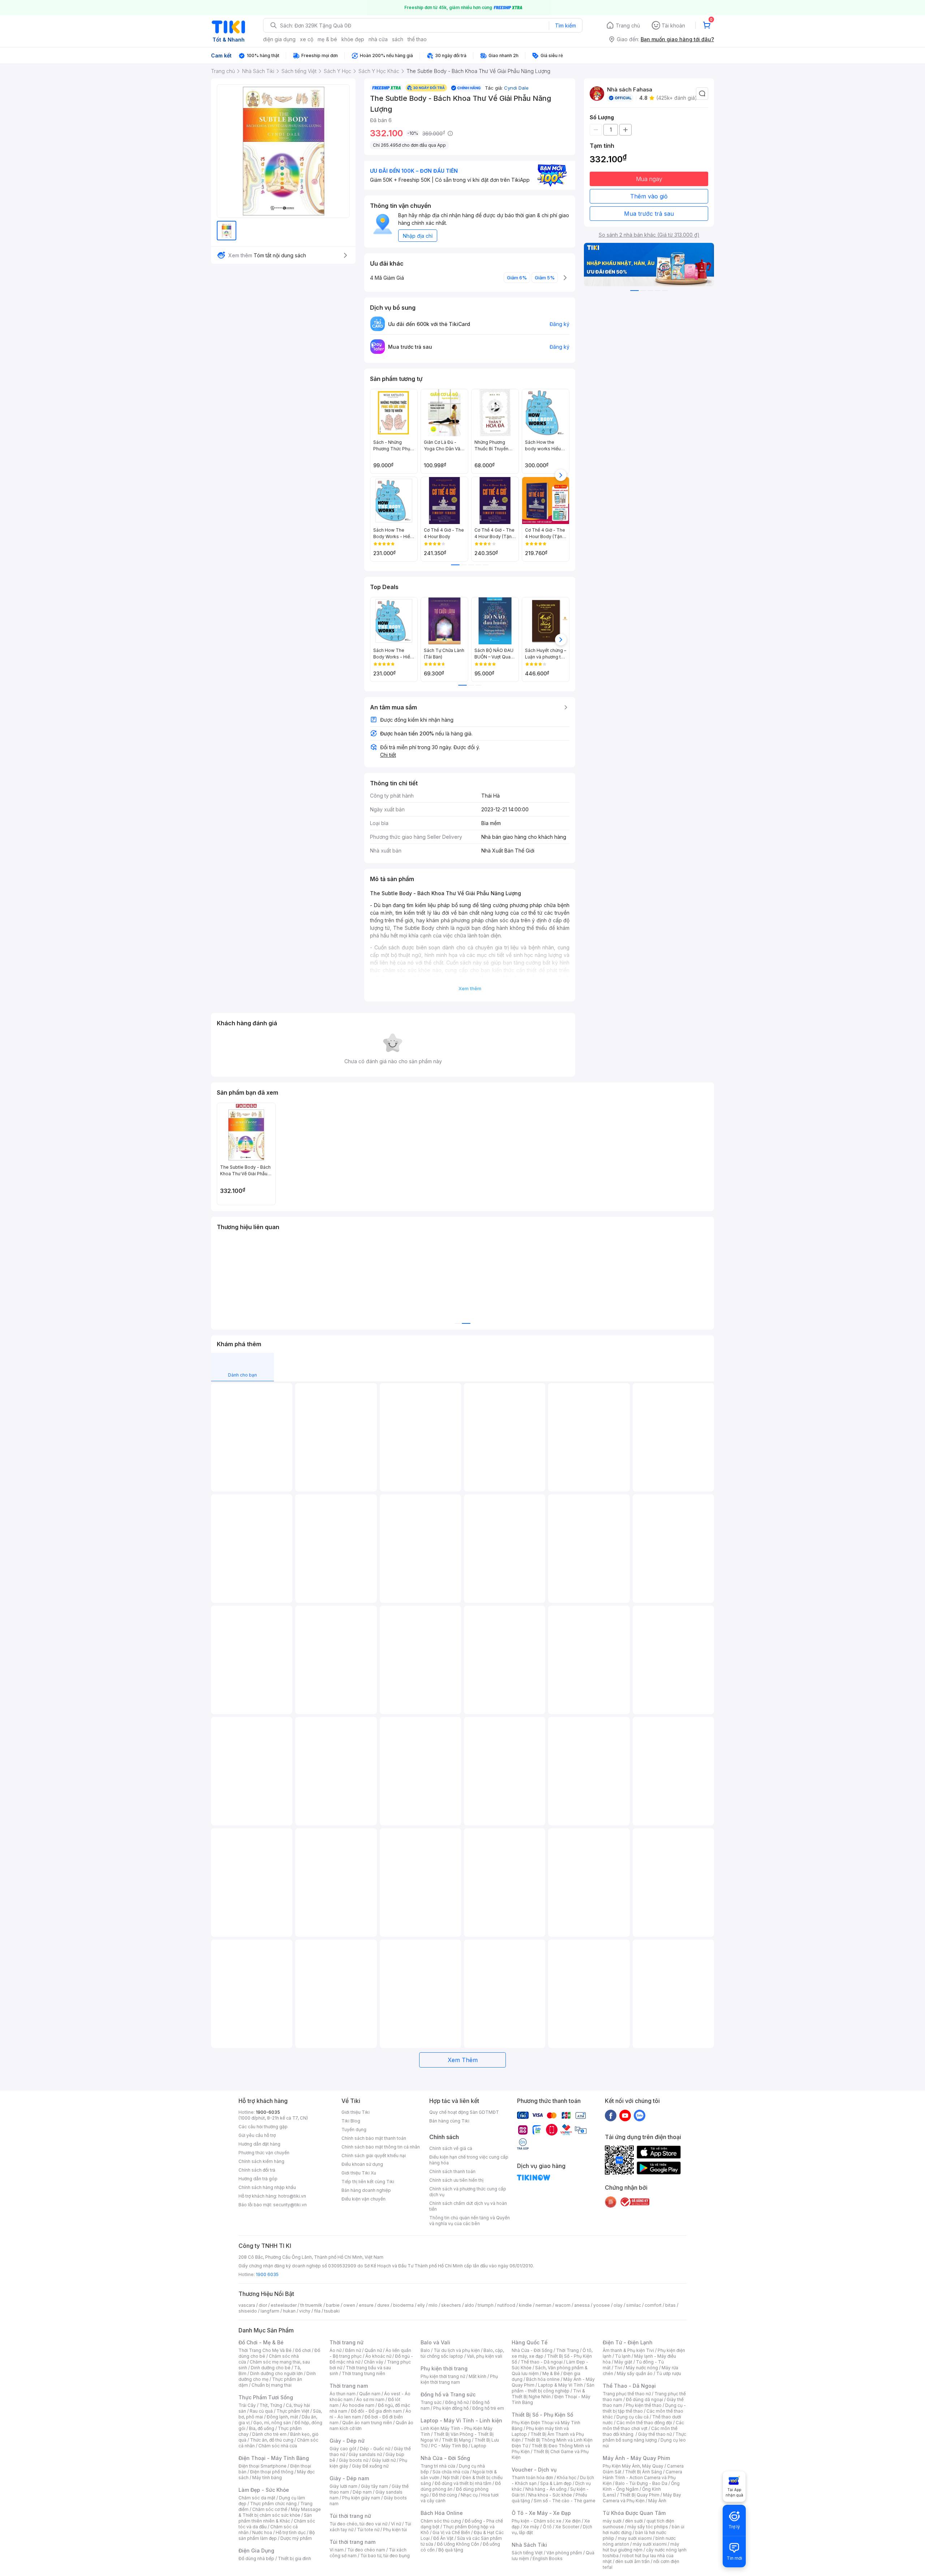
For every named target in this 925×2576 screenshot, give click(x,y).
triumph (486, 2305)
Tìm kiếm (565, 25)
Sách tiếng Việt (527, 2553)
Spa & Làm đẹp (556, 2483)
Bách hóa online (543, 2379)
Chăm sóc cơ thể (270, 2509)
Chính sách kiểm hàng (261, 2161)
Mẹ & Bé (551, 2373)
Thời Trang (567, 2350)
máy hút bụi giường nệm (641, 2547)
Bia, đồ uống (262, 2428)
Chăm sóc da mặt (257, 2498)
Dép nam (362, 2492)
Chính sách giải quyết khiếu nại (374, 2156)
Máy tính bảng (267, 2478)
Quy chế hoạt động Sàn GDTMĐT (464, 2112)
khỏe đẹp (353, 39)
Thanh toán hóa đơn (532, 2478)
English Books (548, 2558)
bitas (670, 2305)
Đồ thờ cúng (445, 2495)
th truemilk (311, 2305)
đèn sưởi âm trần (633, 2561)
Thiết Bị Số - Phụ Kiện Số (542, 2415)
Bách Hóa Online (442, 2513)
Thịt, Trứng (271, 2405)
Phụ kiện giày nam (361, 2498)
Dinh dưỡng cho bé (271, 2368)
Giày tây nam (375, 2486)
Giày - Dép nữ (347, 2441)
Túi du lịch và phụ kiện (457, 2350)
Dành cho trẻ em (269, 2434)
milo (433, 2305)
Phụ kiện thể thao (644, 2405)
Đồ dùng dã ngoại (644, 2399)
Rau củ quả (261, 2411)
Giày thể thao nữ (655, 2434)
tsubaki (332, 2311)
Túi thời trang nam (352, 2542)
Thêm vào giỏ (649, 196)
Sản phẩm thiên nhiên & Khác (275, 2518)
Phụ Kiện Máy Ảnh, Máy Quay (633, 2466)
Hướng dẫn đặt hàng (259, 2144)
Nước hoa (262, 2532)
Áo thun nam (343, 2394)
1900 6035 (267, 2274)
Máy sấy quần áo (635, 2373)
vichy (305, 2311)
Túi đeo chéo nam (366, 2550)
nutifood (506, 2305)
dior (263, 2305)
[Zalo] (640, 2115)
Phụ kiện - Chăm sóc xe (537, 2521)
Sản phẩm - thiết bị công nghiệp (553, 2388)
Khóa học (567, 2478)
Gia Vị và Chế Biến (451, 2532)
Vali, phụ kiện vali (485, 2356)
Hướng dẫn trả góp (258, 2179)
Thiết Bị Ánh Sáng (644, 2472)
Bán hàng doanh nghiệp (366, 2190)
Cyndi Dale (516, 88)
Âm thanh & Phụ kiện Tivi (628, 2350)
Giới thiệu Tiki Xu (359, 2173)
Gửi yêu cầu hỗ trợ (257, 2135)
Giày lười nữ (384, 2460)
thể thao (417, 39)
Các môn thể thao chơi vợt (643, 2425)
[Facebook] (611, 2115)
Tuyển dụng (354, 2130)
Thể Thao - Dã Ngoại (629, 2386)
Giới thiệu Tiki (356, 2112)
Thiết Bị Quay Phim (640, 2495)
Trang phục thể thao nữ (627, 2394)
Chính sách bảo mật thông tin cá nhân (381, 2147)
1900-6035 (268, 2112)
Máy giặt (623, 2362)
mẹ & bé (327, 39)
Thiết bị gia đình (294, 2558)
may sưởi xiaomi (635, 2538)
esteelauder (284, 2305)
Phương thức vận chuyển (264, 2153)
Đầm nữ (353, 2350)
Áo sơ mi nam (370, 2399)
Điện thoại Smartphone (263, 2466)
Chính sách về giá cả (451, 2148)
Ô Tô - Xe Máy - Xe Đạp (541, 2513)
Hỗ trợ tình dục (291, 2532)
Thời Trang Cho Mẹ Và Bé (265, 2350)
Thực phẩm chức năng (273, 2504)
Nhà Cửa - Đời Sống (445, 2458)
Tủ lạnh (623, 2356)
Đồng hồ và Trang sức (448, 2394)
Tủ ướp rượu (669, 2373)
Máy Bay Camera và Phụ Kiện (642, 2498)
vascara (247, 2305)
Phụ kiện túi (395, 2530)
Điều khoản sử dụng (362, 2164)
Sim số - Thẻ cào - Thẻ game (565, 2501)
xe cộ (307, 39)
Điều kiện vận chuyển (363, 2199)
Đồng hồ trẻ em (488, 2408)
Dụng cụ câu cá (633, 2417)
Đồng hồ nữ (457, 2402)
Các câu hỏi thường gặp (263, 2127)
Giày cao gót (343, 2449)
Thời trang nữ (347, 2342)
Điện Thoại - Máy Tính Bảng (274, 2458)
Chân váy (374, 2362)
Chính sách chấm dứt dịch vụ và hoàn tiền (468, 2206)
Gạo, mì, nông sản (272, 2423)
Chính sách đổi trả (257, 2170)
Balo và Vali (435, 2342)
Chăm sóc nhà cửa (278, 2446)
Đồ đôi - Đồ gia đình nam (376, 2411)
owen (349, 2305)
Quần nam (370, 2394)
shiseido (248, 2311)
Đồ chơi (303, 2350)
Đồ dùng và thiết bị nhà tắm (463, 2483)
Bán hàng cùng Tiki (449, 2121)
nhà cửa (378, 39)
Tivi (618, 2368)
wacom (563, 2305)
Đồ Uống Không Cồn (458, 2544)
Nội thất (451, 2478)
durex (383, 2305)
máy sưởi (612, 2521)
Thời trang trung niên (363, 2373)
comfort (653, 2305)
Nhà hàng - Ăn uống (546, 2489)
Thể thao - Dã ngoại (542, 2362)
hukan (289, 2311)
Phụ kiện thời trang (444, 2368)
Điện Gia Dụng (256, 2551)
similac (634, 2305)
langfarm (270, 2311)
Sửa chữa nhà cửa (451, 2472)
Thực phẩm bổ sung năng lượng (644, 2437)
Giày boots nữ (354, 2460)
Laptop (479, 2446)
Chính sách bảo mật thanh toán (374, 2138)
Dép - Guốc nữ (375, 2449)
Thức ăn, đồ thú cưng (272, 2440)
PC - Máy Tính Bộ (449, 2446)
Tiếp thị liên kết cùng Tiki (368, 2182)
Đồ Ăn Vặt (443, 2538)
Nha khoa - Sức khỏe (550, 2495)
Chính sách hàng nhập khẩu (267, 2187)
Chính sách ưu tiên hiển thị (456, 2180)
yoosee (602, 2305)
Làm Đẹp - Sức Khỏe (264, 2490)
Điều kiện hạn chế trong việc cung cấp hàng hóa (469, 2160)
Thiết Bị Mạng (456, 2440)
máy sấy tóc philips (648, 2527)
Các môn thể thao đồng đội (644, 2423)
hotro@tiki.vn (292, 2196)
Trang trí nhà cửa (438, 2466)
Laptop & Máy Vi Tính (560, 2385)
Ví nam (337, 2550)
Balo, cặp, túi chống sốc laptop (462, 2353)
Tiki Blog (351, 2121)
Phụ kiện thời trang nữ (443, 2376)
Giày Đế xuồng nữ (370, 2466)
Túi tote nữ (368, 2530)
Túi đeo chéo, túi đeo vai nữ (358, 2524)
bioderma (403, 2305)
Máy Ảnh (657, 2501)
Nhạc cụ (469, 2495)
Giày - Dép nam (349, 2478)
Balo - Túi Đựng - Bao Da (641, 2483)
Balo (425, 2350)
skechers (451, 2305)
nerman (543, 2305)
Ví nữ (396, 2524)
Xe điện (573, 2521)
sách (398, 39)
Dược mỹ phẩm (296, 2538)
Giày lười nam (343, 2486)
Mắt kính (477, 2376)
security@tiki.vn (290, 2205)
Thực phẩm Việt (293, 2411)
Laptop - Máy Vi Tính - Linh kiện (461, 2420)
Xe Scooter (567, 2527)
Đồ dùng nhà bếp (256, 2558)
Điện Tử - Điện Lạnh (628, 2342)
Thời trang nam (349, 2386)
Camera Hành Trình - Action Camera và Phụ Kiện (642, 2478)
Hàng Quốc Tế (530, 2342)
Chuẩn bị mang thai (272, 2385)
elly (421, 2305)
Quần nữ (373, 2350)
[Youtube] (625, 2115)
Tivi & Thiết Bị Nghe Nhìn (548, 2394)
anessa (582, 2305)
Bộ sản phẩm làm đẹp (277, 2535)
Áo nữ (335, 2350)
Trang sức (431, 2402)
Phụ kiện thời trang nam (459, 2379)
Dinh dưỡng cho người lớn (276, 2373)
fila (317, 2311)
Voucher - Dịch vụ (534, 2470)
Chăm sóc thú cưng (441, 2521)
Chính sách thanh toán (452, 2171)
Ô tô (547, 2527)
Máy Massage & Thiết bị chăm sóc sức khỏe (280, 2512)
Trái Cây (247, 2405)
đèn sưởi (634, 2521)
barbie (333, 2305)
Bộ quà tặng (451, 2550)
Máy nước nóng (642, 2368)
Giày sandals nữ (365, 2454)
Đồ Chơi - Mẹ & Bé (261, 2342)
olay (618, 2305)
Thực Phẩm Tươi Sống (266, 2397)
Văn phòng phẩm (564, 2553)
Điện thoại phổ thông (272, 2472)
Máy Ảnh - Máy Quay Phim (636, 2458)
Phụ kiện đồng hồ (451, 2408)
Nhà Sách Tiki (529, 2545)
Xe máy (531, 2527)
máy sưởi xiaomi (650, 2544)
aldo (469, 2305)
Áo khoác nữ (378, 2356)
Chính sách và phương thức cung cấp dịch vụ (468, 2192)
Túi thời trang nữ (350, 2516)
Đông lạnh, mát (282, 2417)
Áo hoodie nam (358, 2405)
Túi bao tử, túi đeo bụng (385, 2556)
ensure (366, 2305)
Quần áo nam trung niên (367, 2423)
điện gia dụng (279, 39)
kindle (525, 2305)
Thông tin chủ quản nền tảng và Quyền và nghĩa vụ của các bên (470, 2221)
